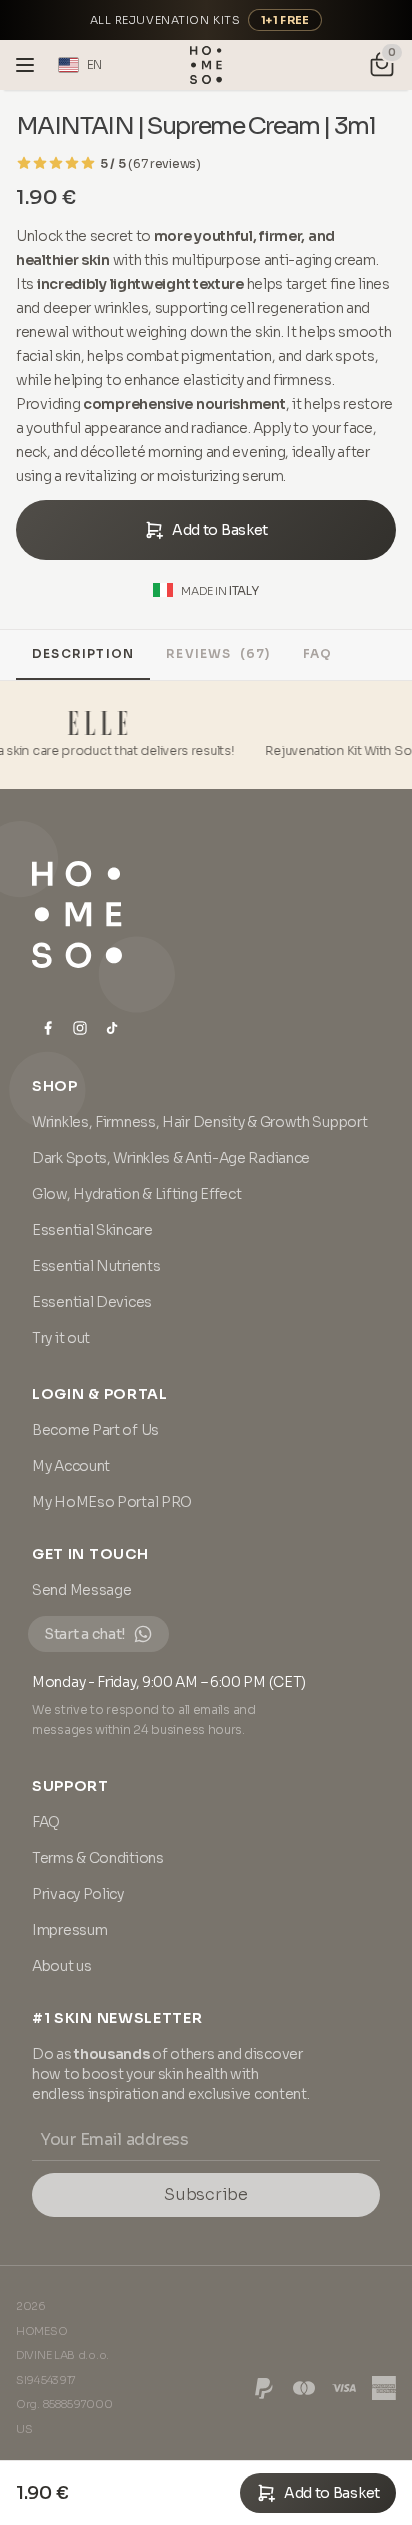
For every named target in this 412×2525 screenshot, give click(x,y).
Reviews (218, 653)
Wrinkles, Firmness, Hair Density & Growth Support (199, 1122)
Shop (55, 1086)
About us (62, 1966)
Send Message (81, 1590)
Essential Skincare (92, 1230)
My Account (71, 1466)
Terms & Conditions (98, 1858)
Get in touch (90, 1554)
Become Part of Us (95, 1430)
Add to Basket (220, 530)
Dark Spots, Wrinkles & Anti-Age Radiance (171, 1158)
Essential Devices (92, 1302)
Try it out (61, 1338)
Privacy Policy (78, 1894)
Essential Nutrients (96, 1266)
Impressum (69, 1930)
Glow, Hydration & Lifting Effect (136, 1194)
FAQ (318, 653)
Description (83, 653)
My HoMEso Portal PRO (112, 1502)
